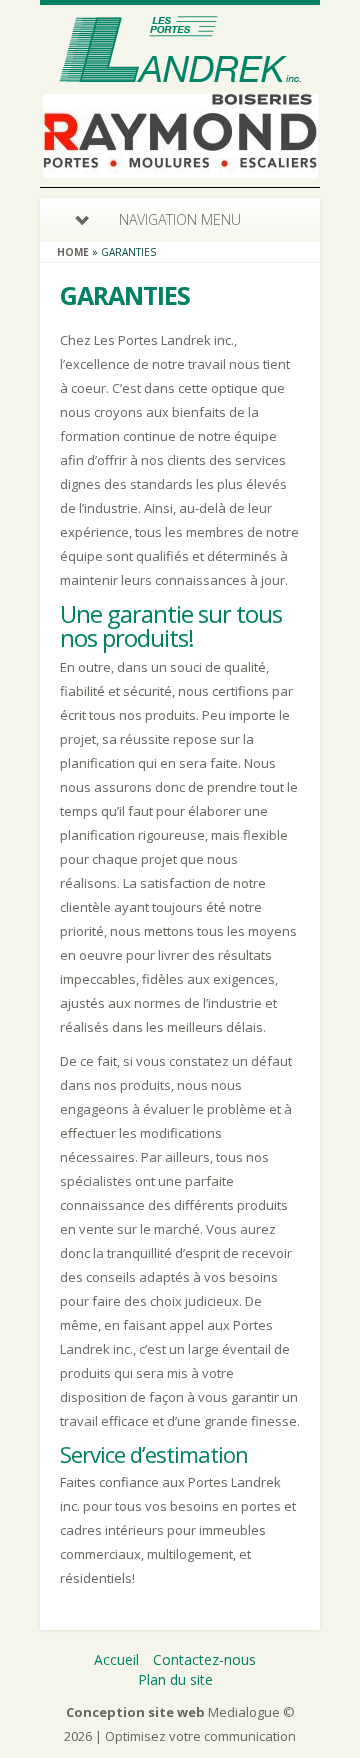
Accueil (116, 1659)
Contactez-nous (204, 1659)
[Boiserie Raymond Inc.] (180, 165)
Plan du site (175, 1679)
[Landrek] (180, 77)
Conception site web (135, 1712)
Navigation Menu (180, 219)
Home (73, 252)
